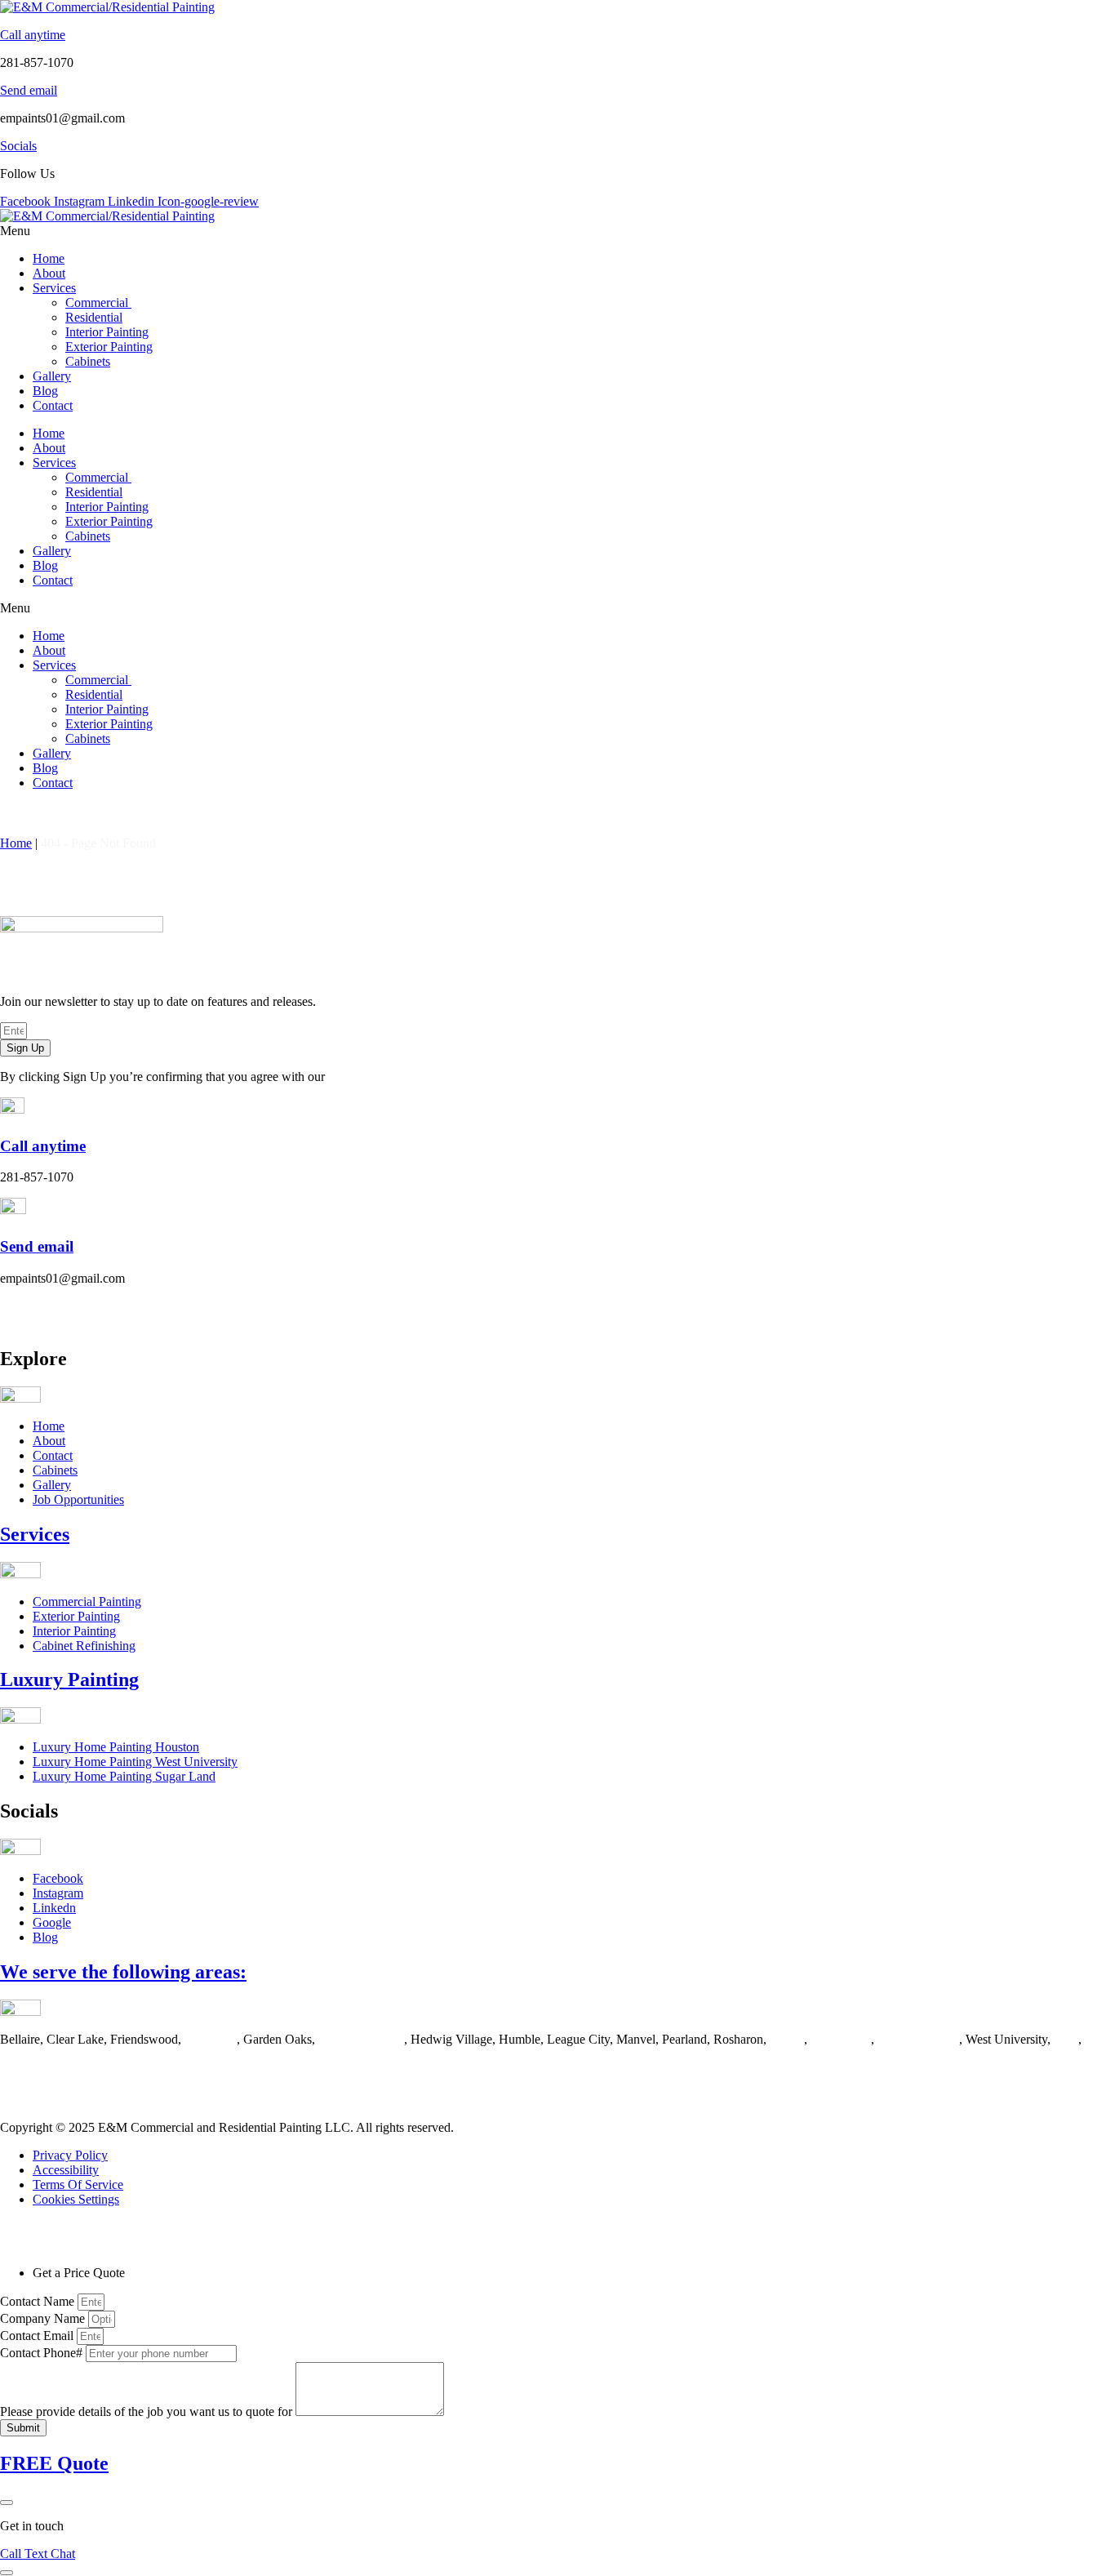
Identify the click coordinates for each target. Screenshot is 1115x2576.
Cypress (21, 2054)
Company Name (44, 2318)
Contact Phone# (43, 2353)
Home (49, 258)
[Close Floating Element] (7, 2503)
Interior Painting (107, 332)
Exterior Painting (109, 347)
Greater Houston (361, 2039)
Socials (18, 146)
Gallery (52, 376)
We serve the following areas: (123, 1972)
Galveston (211, 2039)
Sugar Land (841, 2039)
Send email (29, 90)
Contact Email (38, 2336)
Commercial (98, 303)
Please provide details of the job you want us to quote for (148, 2411)
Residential (94, 317)
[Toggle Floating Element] (7, 2573)
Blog (45, 391)
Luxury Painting (69, 1680)
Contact (53, 405)
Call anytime (33, 35)
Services (54, 288)
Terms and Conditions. (386, 1077)
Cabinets (88, 361)
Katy (1066, 2039)
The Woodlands (918, 2039)
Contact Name (39, 2301)
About (49, 273)
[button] (557, 231)
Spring (787, 2039)
